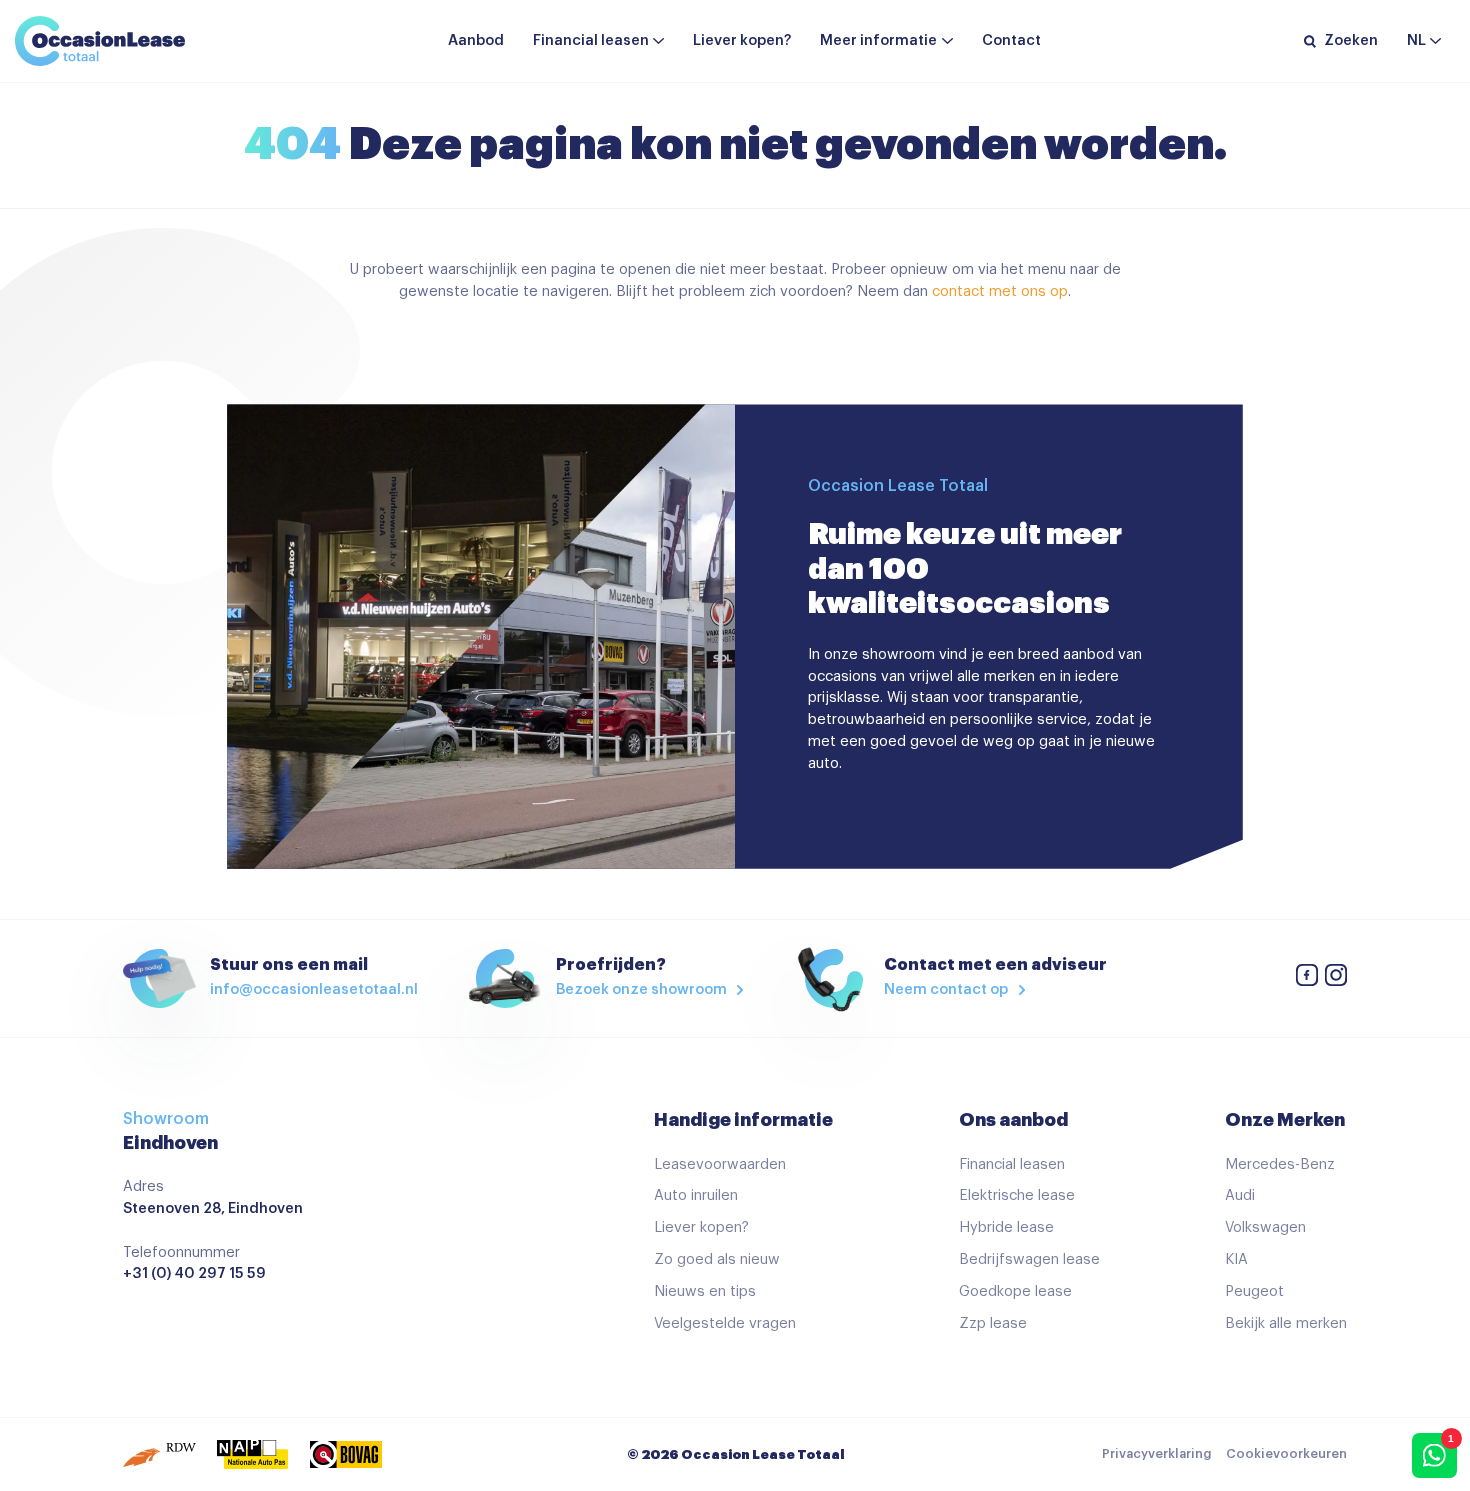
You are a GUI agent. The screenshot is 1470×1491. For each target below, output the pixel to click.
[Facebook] (1307, 978)
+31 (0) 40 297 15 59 (194, 1273)
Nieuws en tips (705, 1291)
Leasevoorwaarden (720, 1164)
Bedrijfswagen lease (1029, 1259)
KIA (1236, 1259)
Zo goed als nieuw (717, 1259)
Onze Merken (1285, 1120)
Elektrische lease (1017, 1195)
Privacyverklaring (1156, 1454)
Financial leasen (591, 40)
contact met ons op (1000, 291)
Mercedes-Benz (1280, 1164)
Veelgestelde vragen (725, 1323)
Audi (1240, 1195)
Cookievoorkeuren (1286, 1454)
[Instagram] (1336, 978)
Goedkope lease (1015, 1291)
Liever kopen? (742, 40)
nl (1416, 40)
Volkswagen (1265, 1227)
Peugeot (1254, 1291)
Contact (1011, 40)
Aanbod (476, 40)
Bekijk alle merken (1286, 1323)
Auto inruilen (696, 1195)
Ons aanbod (1013, 1120)
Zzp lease (993, 1323)
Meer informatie (878, 40)
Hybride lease (1006, 1227)
